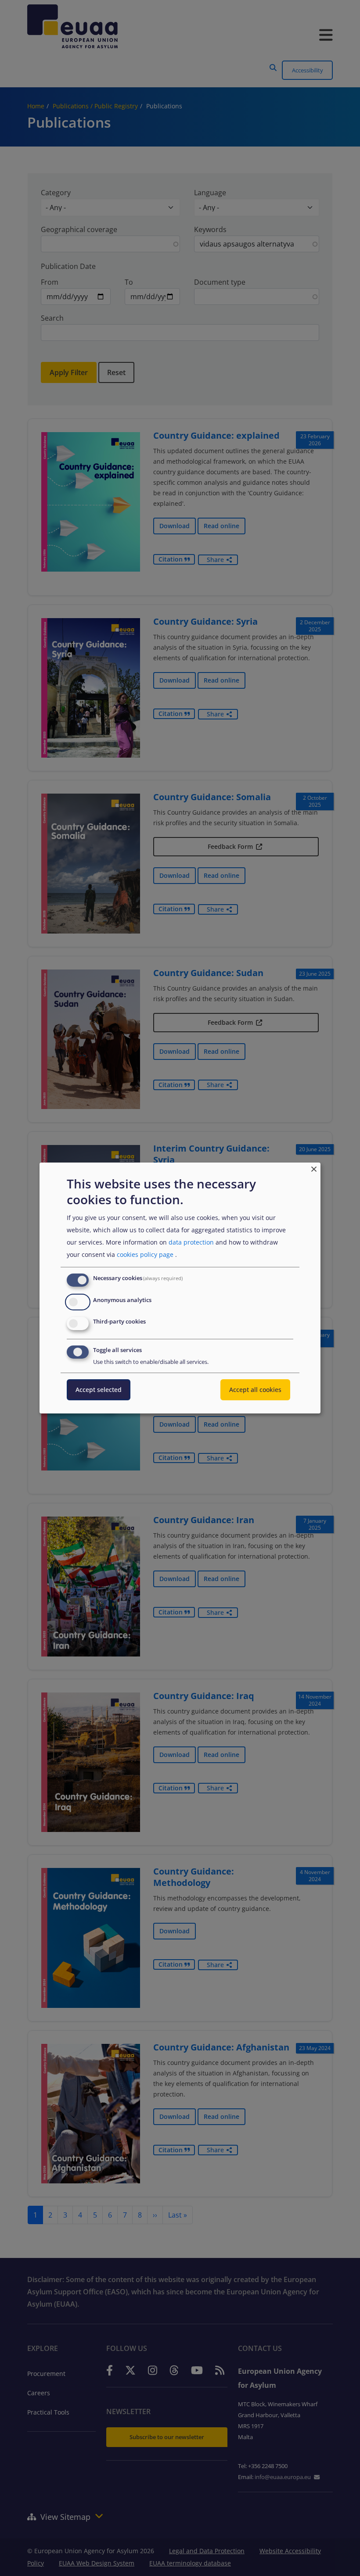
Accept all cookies (255, 1390)
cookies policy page (145, 1254)
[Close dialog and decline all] (314, 1168)
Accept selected (99, 1390)
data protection (191, 1242)
